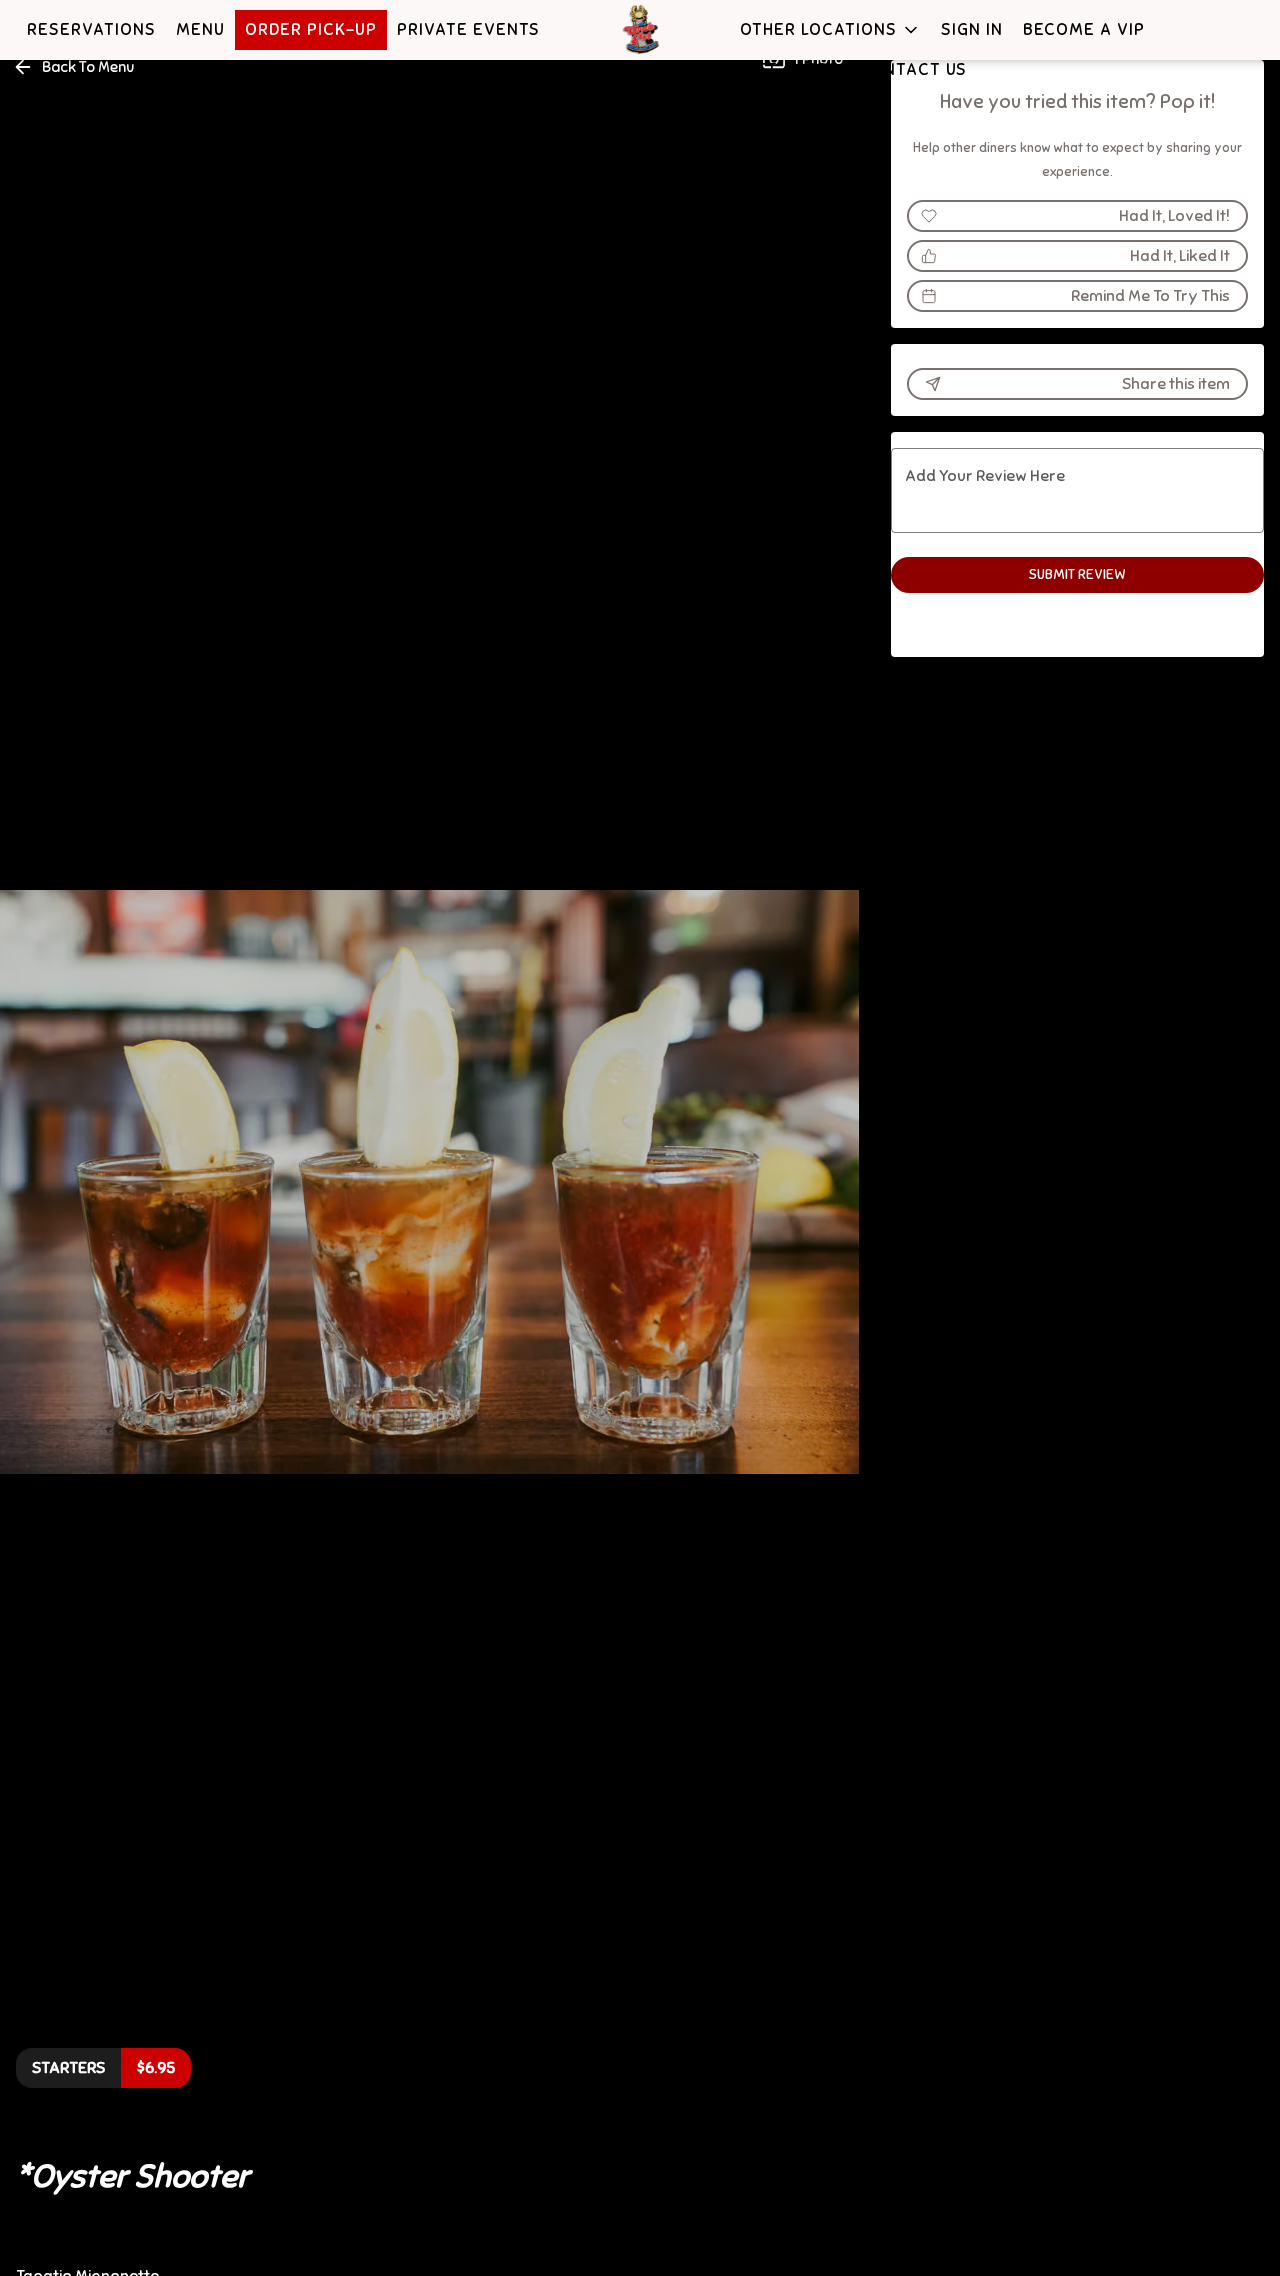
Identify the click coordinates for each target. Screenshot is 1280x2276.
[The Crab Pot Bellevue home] (640, 30)
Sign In (972, 29)
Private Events (468, 29)
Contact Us (913, 69)
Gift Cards (789, 69)
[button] (830, 30)
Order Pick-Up (311, 29)
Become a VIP (1084, 29)
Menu (200, 29)
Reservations (91, 29)
